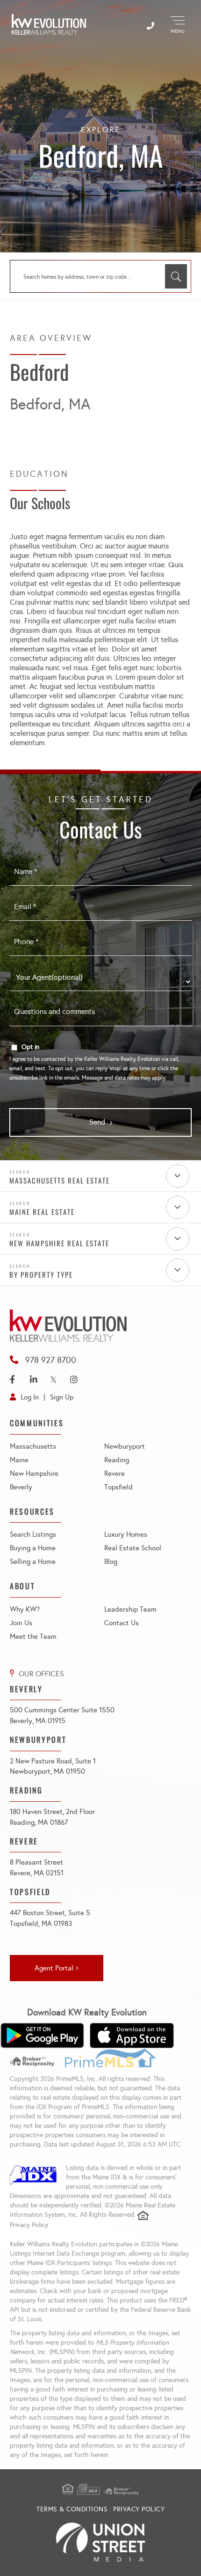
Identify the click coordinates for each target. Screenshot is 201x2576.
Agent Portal (54, 1968)
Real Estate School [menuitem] (133, 1548)
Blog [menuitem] (111, 1562)
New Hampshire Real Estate (59, 1243)
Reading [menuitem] (117, 1460)
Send (97, 1122)
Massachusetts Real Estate (60, 1180)
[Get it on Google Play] (42, 2036)
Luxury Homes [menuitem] (126, 1534)
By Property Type (41, 1274)
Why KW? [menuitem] (25, 1609)
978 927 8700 (51, 1360)
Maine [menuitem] (19, 1460)
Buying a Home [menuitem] (33, 1548)
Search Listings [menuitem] (33, 1534)
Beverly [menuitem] (21, 1487)
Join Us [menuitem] (21, 1623)
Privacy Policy (29, 2225)
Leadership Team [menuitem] (130, 1609)
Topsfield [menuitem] (118, 1487)
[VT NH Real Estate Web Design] (100, 2542)
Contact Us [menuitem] (122, 1623)
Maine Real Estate (42, 1212)
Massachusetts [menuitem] (33, 1446)
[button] (176, 276)
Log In (30, 1397)
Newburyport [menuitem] (125, 1446)
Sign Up (62, 1397)
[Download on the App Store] (132, 2036)
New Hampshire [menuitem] (34, 1473)
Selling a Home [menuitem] (33, 1562)
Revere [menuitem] (115, 1473)
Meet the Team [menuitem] (33, 1636)
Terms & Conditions (72, 2509)
